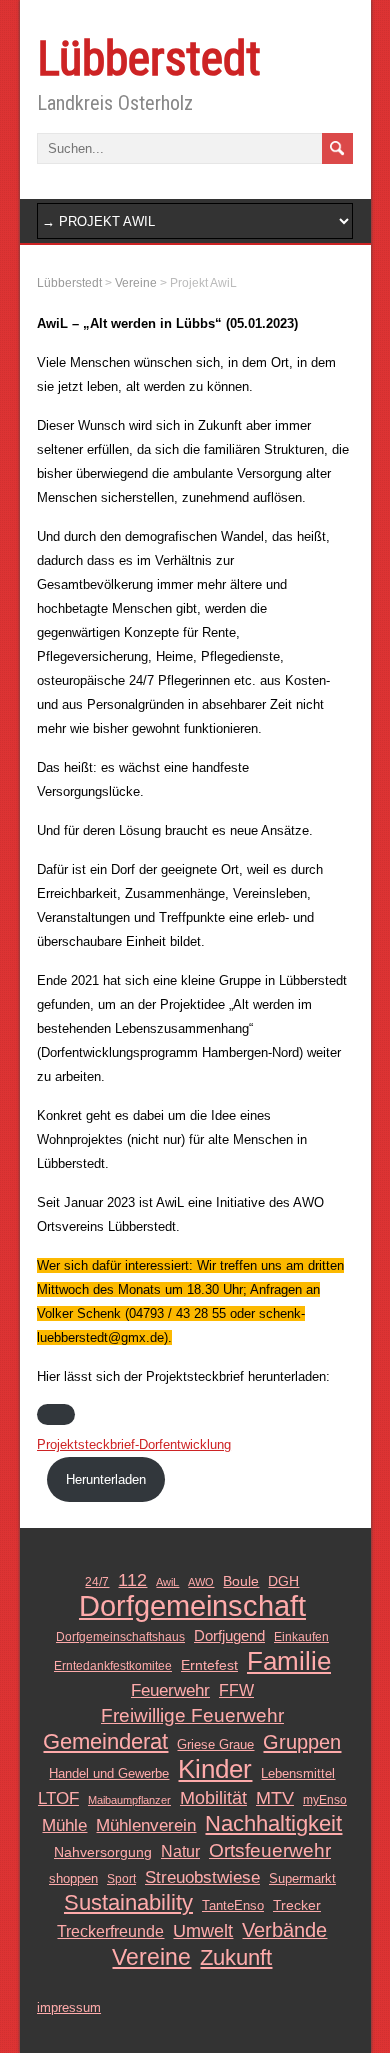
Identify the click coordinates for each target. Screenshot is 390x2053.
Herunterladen (106, 1479)
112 (132, 1580)
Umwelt (203, 1931)
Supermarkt (302, 1878)
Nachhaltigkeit (273, 1824)
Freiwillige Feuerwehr (192, 1715)
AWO (201, 1582)
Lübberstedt (149, 58)
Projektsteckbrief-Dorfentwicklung (134, 1444)
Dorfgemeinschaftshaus (120, 1637)
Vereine (151, 1957)
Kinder (215, 1769)
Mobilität (213, 1798)
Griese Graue (215, 1744)
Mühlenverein (146, 1825)
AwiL (167, 1582)
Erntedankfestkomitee (113, 1666)
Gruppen (302, 1742)
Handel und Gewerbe (109, 1773)
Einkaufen (301, 1637)
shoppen (73, 1878)
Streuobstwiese (202, 1877)
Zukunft (236, 1958)
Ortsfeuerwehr (270, 1850)
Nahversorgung (103, 1852)
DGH (283, 1581)
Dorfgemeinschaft (192, 1606)
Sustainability (128, 1903)
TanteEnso (233, 1905)
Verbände (284, 1930)
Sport (121, 1879)
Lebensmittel (298, 1773)
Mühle (64, 1825)
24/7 (97, 1582)
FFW (236, 1690)
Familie (289, 1661)
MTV (275, 1798)
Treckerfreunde (110, 1931)
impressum (69, 2007)
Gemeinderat (105, 1742)
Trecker (297, 1905)
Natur (180, 1851)
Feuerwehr (170, 1690)
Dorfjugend (229, 1636)
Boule (241, 1581)
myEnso (325, 1800)
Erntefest (209, 1665)
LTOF (58, 1798)
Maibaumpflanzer (129, 1800)
